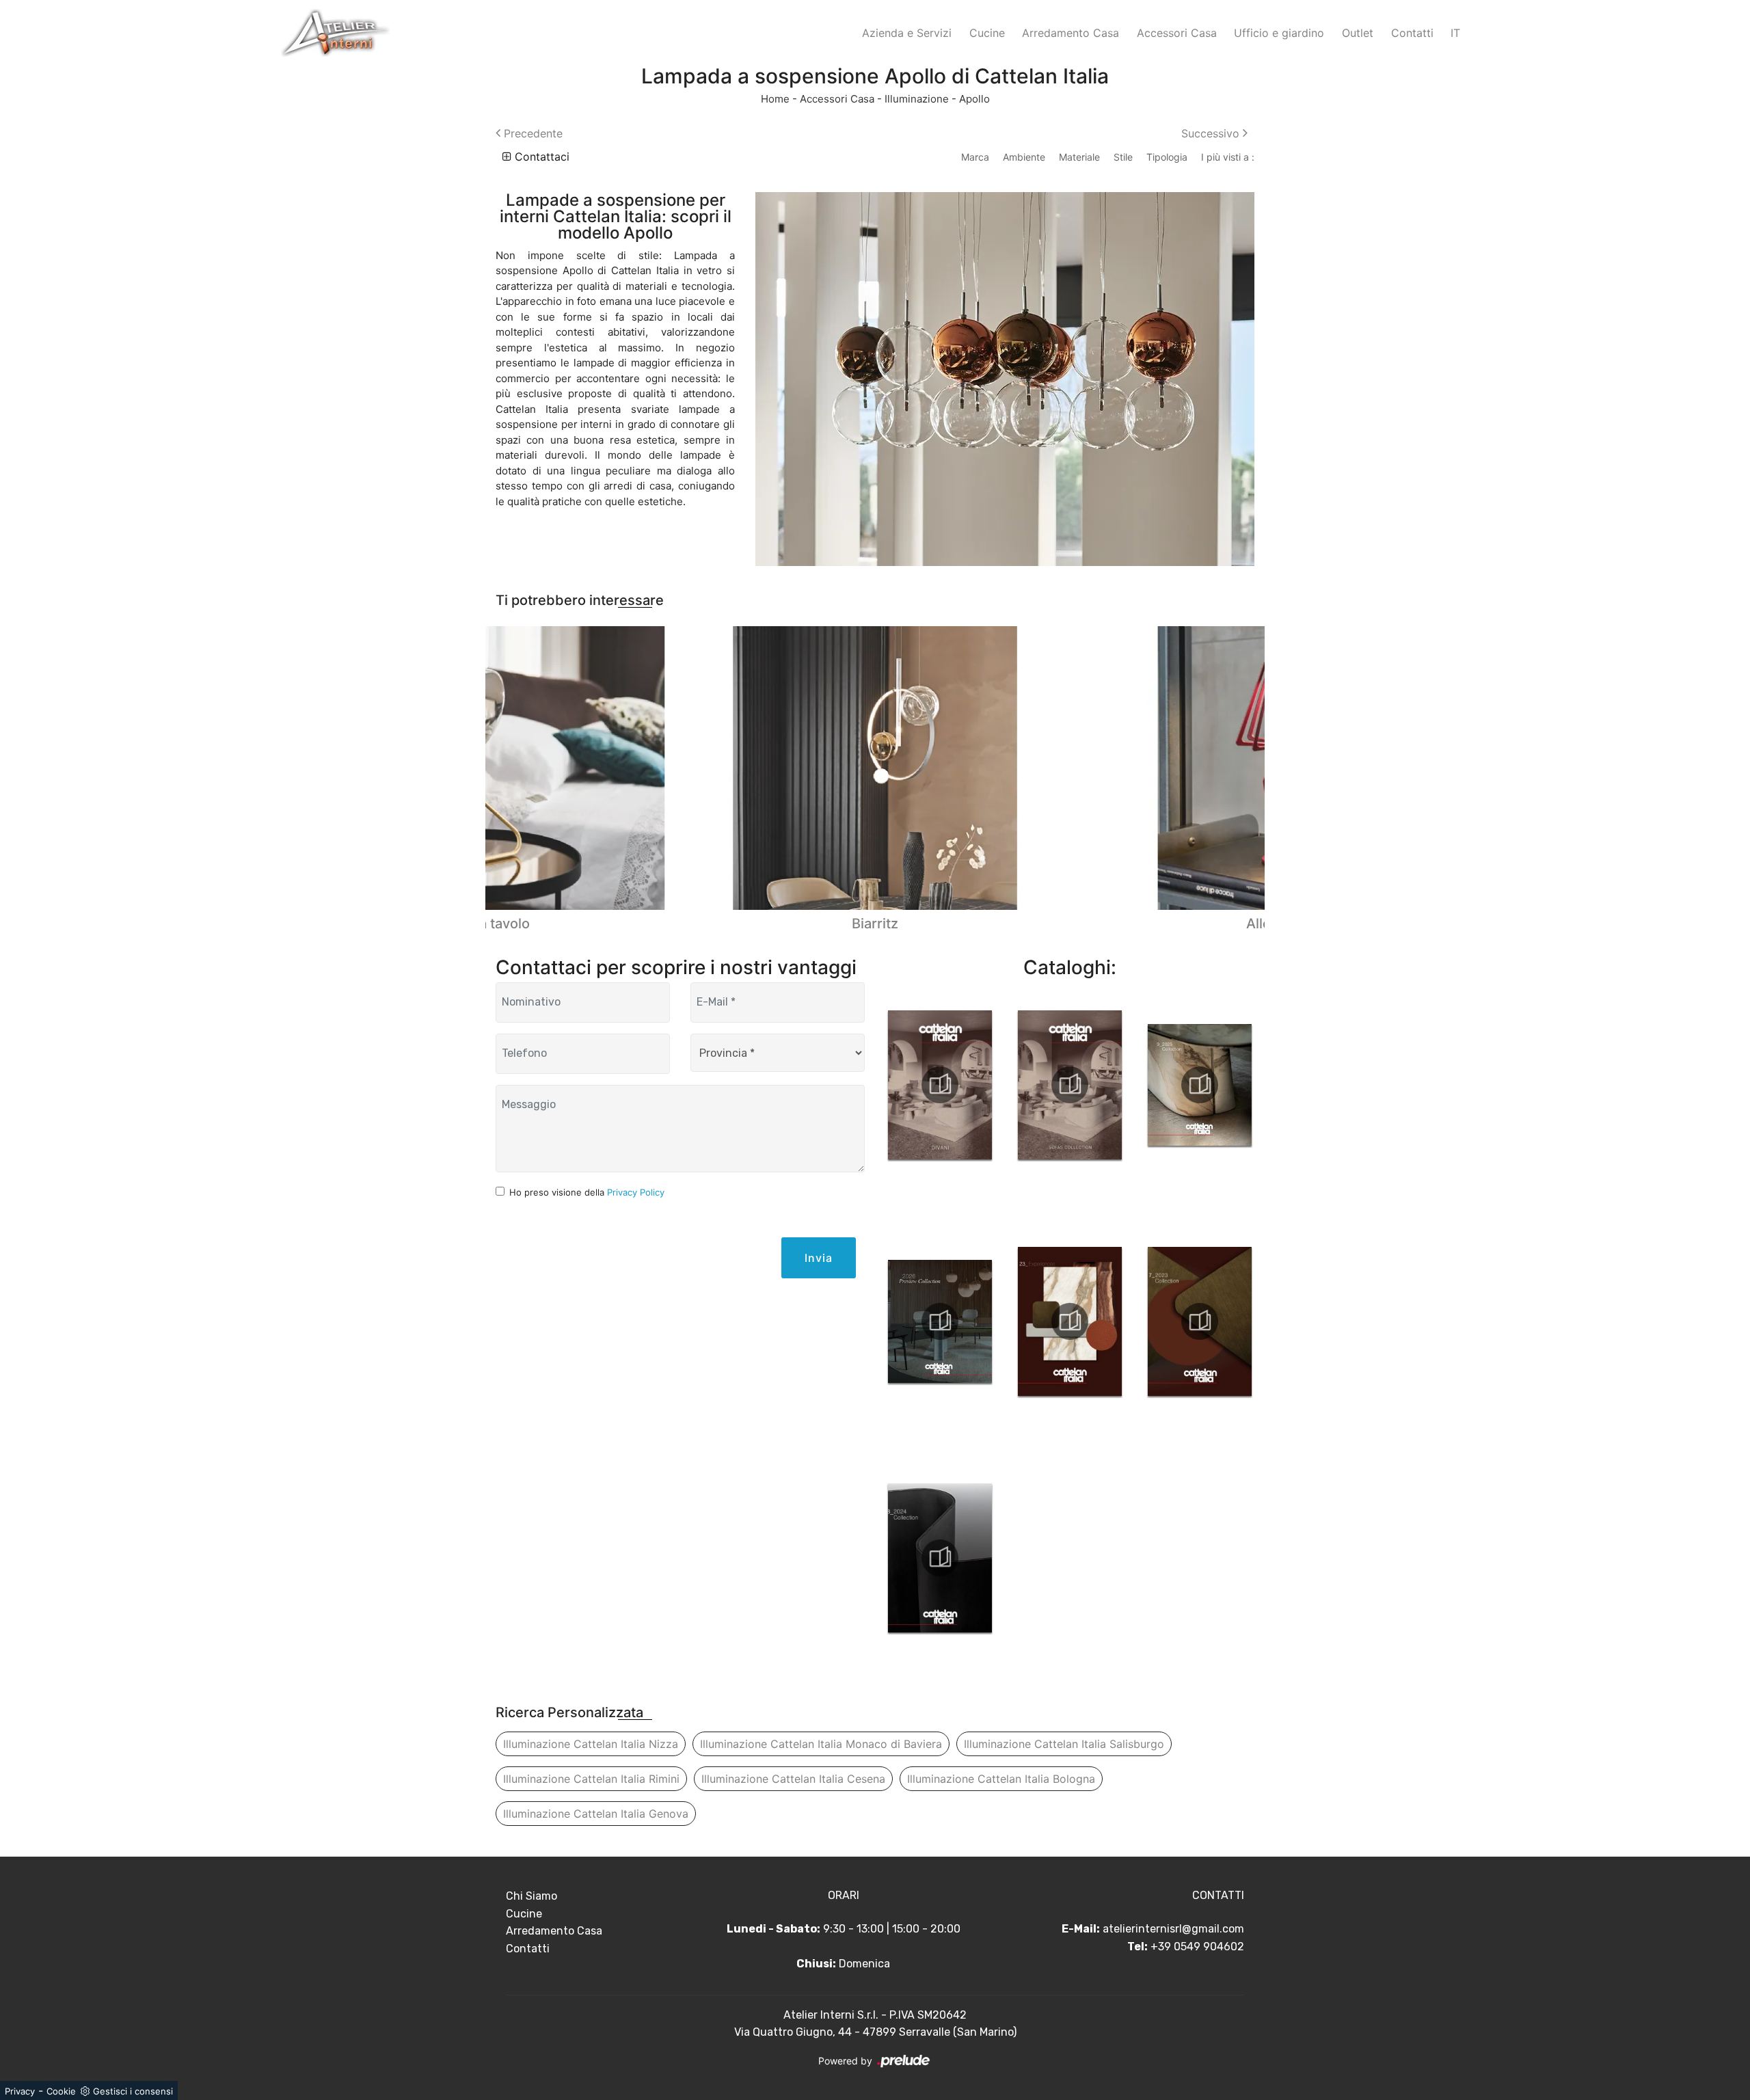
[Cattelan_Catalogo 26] (940, 1321)
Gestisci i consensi (133, 2091)
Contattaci (540, 157)
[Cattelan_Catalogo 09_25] (1200, 1085)
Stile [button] (1123, 157)
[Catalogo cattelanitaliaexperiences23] (1070, 1321)
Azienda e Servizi (907, 33)
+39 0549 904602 (1197, 1947)
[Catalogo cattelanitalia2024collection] (940, 1558)
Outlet (1358, 33)
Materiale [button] (1079, 157)
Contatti (1412, 33)
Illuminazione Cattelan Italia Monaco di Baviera (821, 1744)
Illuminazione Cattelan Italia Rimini (591, 1779)
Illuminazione (917, 99)
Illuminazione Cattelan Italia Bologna (1001, 1779)
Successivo (1212, 133)
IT (1455, 33)
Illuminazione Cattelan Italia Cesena (793, 1779)
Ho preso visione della (587, 1192)
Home (775, 99)
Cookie (61, 2091)
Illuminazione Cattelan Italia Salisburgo (1064, 1744)
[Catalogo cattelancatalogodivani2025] (940, 1085)
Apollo (974, 99)
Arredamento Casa (1071, 33)
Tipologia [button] (1167, 157)
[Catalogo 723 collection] (1200, 1321)
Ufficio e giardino (1279, 33)
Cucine (987, 33)
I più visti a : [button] (1228, 157)
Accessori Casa (1177, 33)
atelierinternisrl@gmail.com (1173, 1929)
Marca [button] (975, 157)
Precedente (531, 133)
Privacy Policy (636, 1192)
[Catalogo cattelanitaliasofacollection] (1070, 1085)
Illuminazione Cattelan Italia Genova (596, 1814)
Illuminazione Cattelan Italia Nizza (591, 1744)
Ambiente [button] (1024, 157)
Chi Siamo (531, 1896)
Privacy (20, 2091)
